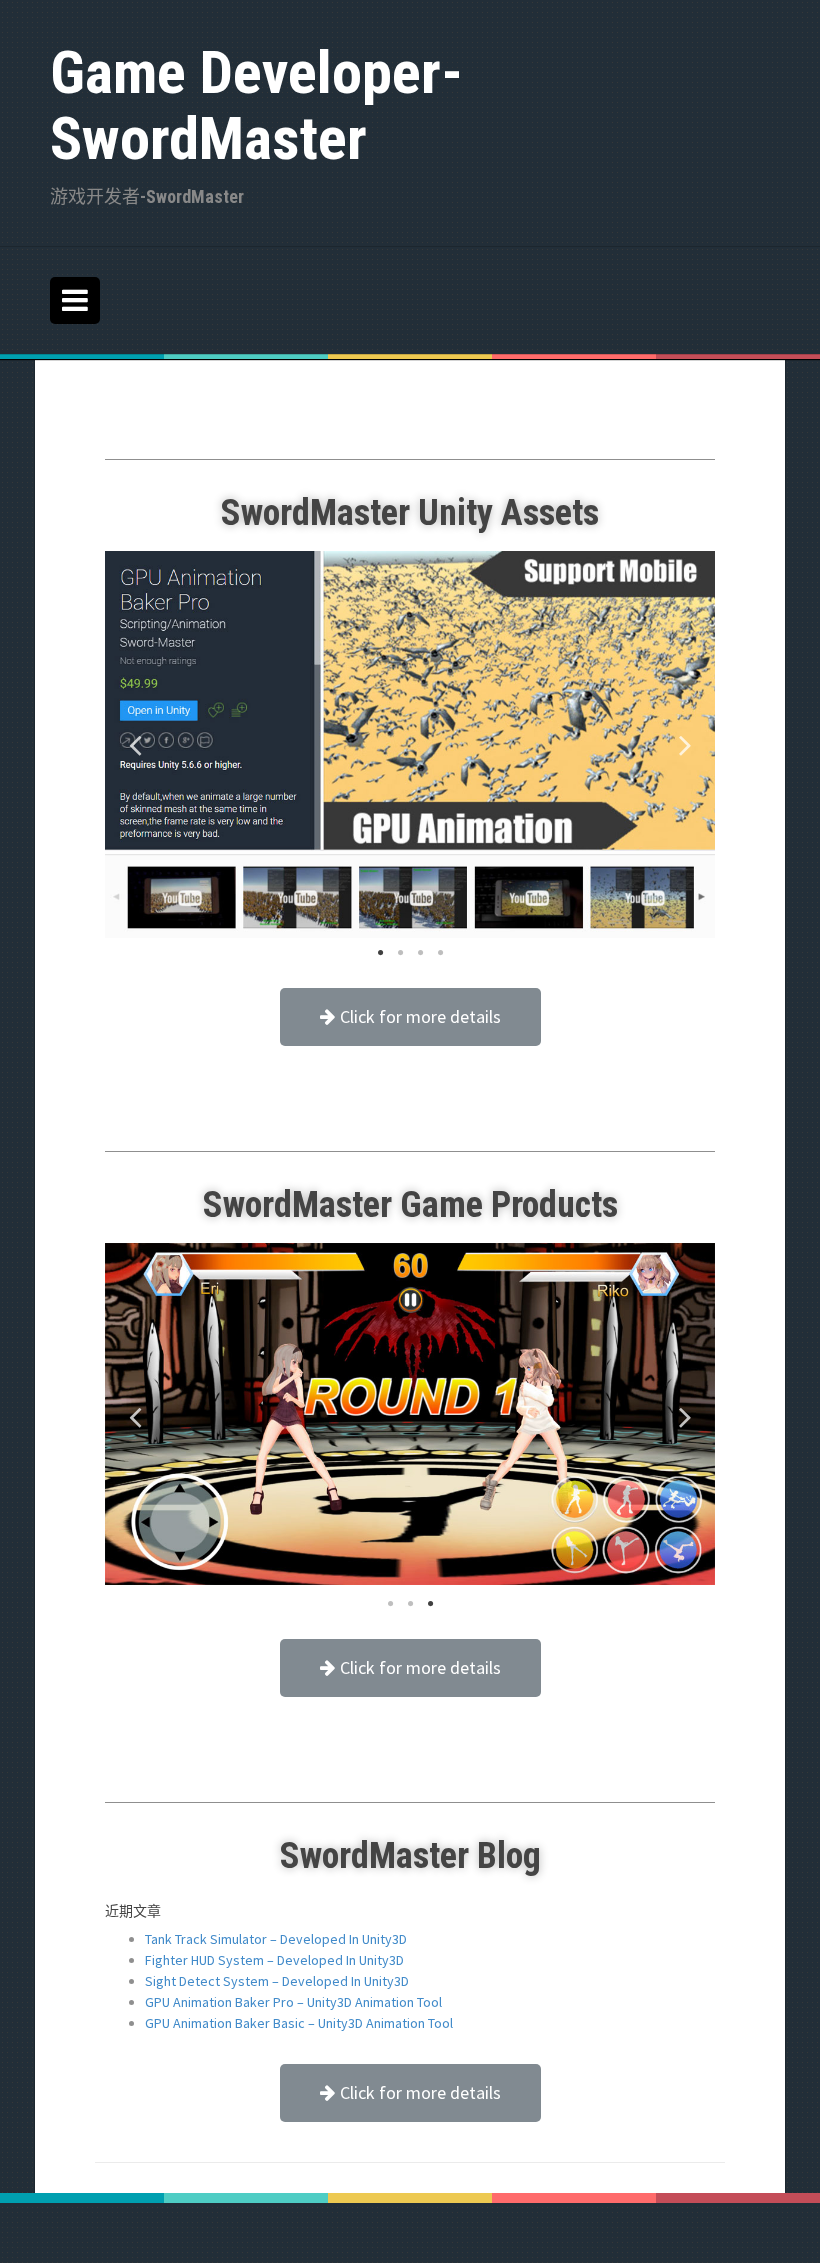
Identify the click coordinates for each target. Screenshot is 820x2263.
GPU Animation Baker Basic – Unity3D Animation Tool (299, 2023)
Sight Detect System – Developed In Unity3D (277, 1981)
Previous (135, 744)
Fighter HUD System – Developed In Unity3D (274, 1960)
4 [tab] (380, 953)
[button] (410, 1017)
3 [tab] (400, 953)
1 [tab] (440, 953)
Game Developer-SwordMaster (256, 105)
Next (685, 744)
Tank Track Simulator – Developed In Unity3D (276, 1939)
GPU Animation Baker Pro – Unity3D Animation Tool (293, 2002)
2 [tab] (420, 953)
